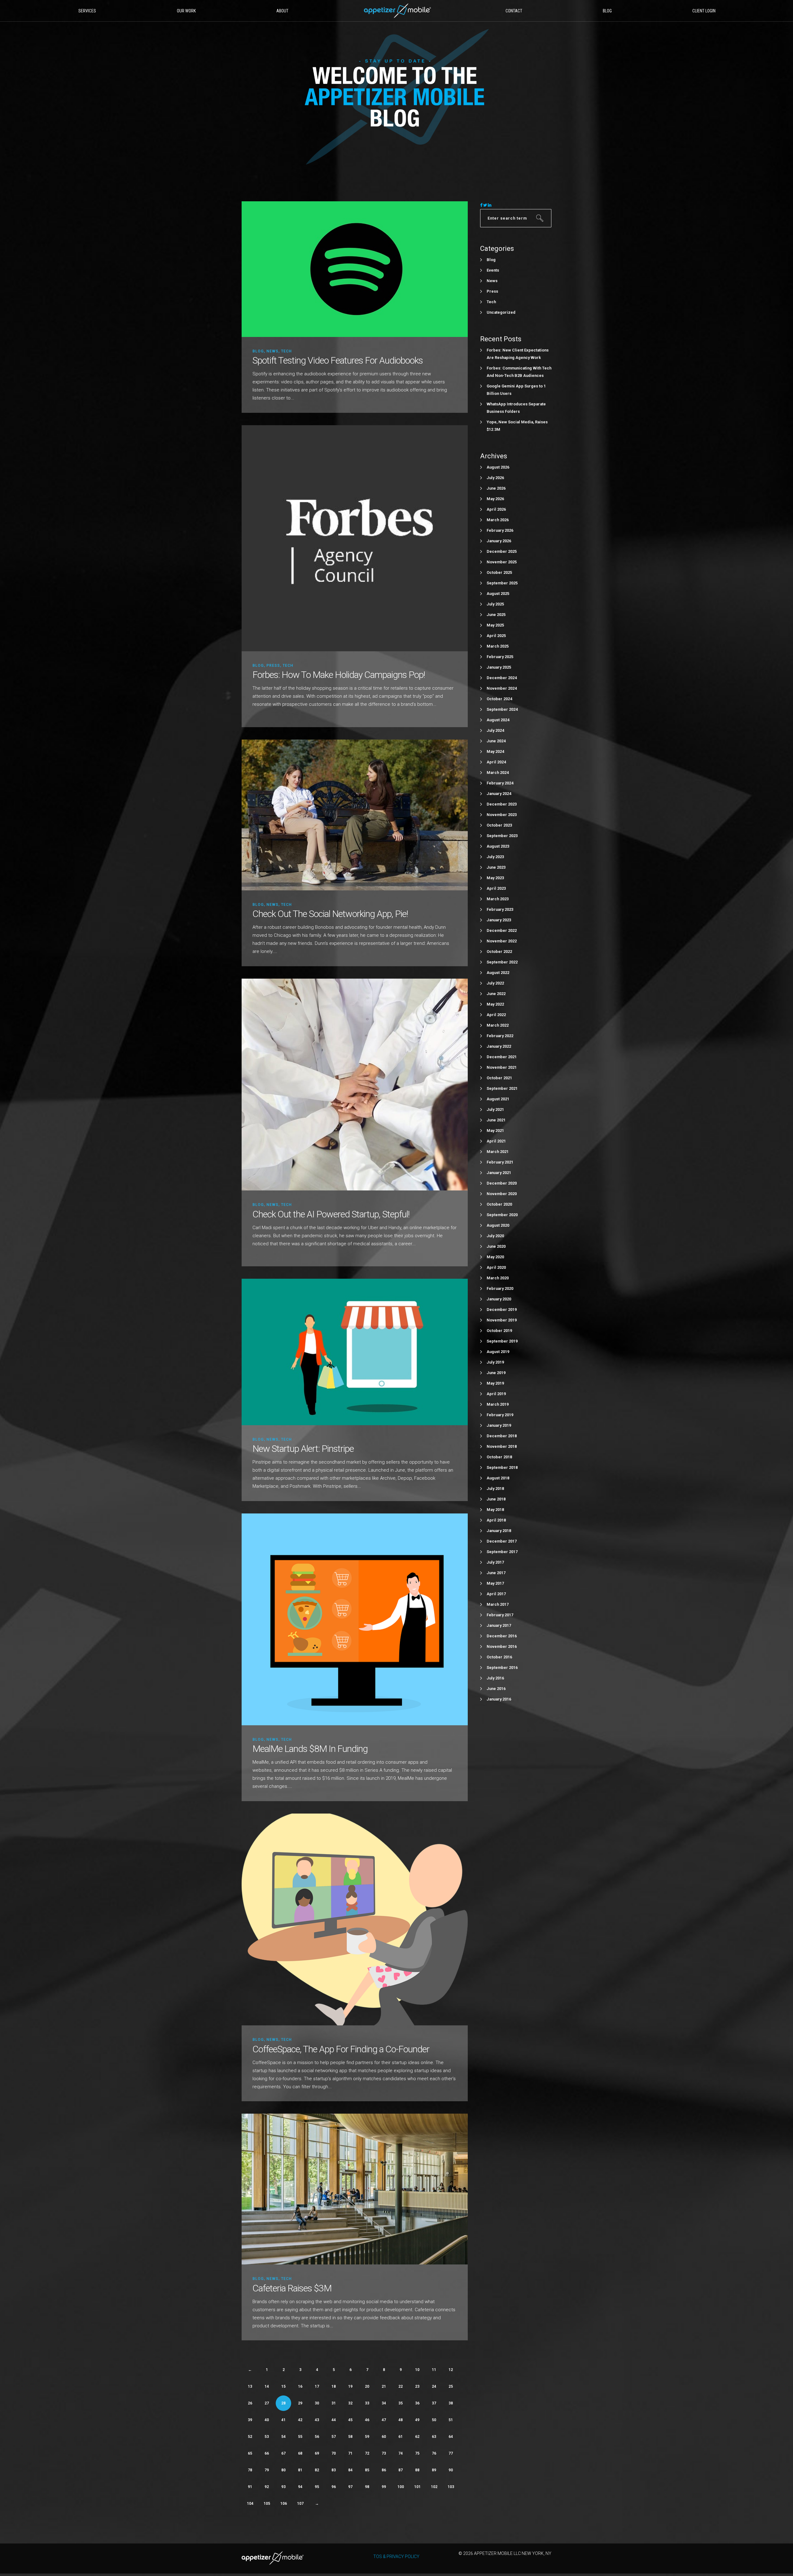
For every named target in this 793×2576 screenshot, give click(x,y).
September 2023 (502, 836)
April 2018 (496, 1520)
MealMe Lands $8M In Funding (310, 1749)
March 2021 (498, 1152)
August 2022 (498, 973)
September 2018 (502, 1467)
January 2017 (499, 1625)
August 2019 (498, 1352)
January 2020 (499, 1299)
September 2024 (502, 709)
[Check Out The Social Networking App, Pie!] (355, 815)
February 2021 (500, 1162)
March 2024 (498, 773)
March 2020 (498, 1278)
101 (417, 2487)
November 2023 (502, 815)
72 (367, 2453)
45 (350, 2420)
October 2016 (499, 1657)
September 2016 (502, 1668)
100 (401, 2487)
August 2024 (498, 720)
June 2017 (496, 1573)
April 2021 (496, 1141)
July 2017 (495, 1562)
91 (250, 2487)
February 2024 (500, 783)
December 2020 (502, 1183)
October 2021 (499, 1078)
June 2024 (496, 741)
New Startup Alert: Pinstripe (303, 1449)
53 (267, 2437)
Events (493, 270)
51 (451, 2420)
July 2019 (495, 1362)
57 (334, 2437)
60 (384, 2437)
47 (384, 2420)
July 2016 (495, 1678)
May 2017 (495, 1583)
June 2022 (496, 994)
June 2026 (496, 488)
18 (334, 2386)
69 (317, 2453)
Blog (258, 351)
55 (300, 2437)
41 (283, 2420)
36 (417, 2403)
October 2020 (499, 1204)
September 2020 (502, 1215)
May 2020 (495, 1257)
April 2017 (496, 1594)
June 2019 (496, 1373)
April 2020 (496, 1267)
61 (401, 2437)
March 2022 (498, 1025)
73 (384, 2453)
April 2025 (496, 636)
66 (267, 2453)
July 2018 (495, 1489)
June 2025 (496, 615)
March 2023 (498, 899)
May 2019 (495, 1383)
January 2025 (499, 667)
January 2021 (499, 1173)
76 (434, 2453)
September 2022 (502, 962)
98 (367, 2487)
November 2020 (502, 1194)
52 (250, 2437)
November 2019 (502, 1320)
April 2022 (496, 1015)
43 (317, 2420)
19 (350, 2386)
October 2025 (499, 572)
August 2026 (498, 467)
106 (284, 2504)
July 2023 (495, 857)
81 (300, 2470)
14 (267, 2386)
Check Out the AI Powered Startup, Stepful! (331, 1214)
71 (350, 2453)
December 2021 (502, 1057)
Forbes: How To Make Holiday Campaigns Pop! (339, 675)
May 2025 (495, 625)
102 (434, 2487)
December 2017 (502, 1541)
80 (283, 2470)
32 (350, 2403)
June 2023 (496, 867)
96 (334, 2487)
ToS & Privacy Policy (396, 2556)
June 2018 (496, 1499)
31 (334, 2403)
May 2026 (495, 499)
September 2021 (502, 1088)
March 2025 (498, 646)
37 (434, 2403)
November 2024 (502, 688)
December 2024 (502, 678)
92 (267, 2487)
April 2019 (496, 1394)
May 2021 (495, 1131)
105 (267, 2504)
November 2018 (502, 1446)
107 (300, 2504)
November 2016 (502, 1646)
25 (451, 2386)
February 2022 (500, 1036)
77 (451, 2453)
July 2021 (495, 1109)
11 (434, 2370)
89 (434, 2470)
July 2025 (495, 604)
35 (401, 2403)
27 (267, 2403)
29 (300, 2403)
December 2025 (502, 551)
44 (334, 2420)
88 (417, 2470)
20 (367, 2386)
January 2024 (499, 794)
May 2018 (495, 1510)
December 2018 (502, 1436)
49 (417, 2420)
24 (434, 2386)
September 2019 (502, 1341)
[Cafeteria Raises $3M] (355, 2189)
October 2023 (499, 825)
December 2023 (502, 804)
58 (350, 2437)
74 (401, 2453)
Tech (286, 351)
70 (334, 2453)
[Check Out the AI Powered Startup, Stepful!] (355, 1084)
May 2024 (495, 751)
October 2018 (499, 1457)
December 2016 (502, 1636)
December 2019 (502, 1310)
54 (283, 2437)
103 (451, 2487)
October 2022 (499, 952)
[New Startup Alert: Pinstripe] (355, 1352)
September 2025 (502, 583)
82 (317, 2470)
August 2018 (498, 1478)
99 (384, 2487)
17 (317, 2386)
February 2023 (500, 909)
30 (317, 2403)
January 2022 (499, 1046)
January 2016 (499, 1699)
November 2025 (502, 562)
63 (434, 2437)
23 (417, 2386)
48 (401, 2420)
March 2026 (498, 520)
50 (434, 2420)
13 (250, 2386)
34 (384, 2403)
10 (417, 2370)
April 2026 (496, 509)
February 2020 (500, 1288)
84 (350, 2470)
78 (250, 2470)
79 (267, 2470)
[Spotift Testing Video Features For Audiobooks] (355, 269)
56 (317, 2437)
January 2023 (499, 920)
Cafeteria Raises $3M (292, 2288)
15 (283, 2386)
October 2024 (499, 699)
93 (283, 2487)
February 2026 (500, 530)
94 (300, 2487)
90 (451, 2470)
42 (300, 2420)
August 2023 (498, 846)
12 (451, 2370)
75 (417, 2453)
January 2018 (499, 1531)
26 (250, 2403)
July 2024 (495, 730)
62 (417, 2437)
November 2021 (502, 1067)
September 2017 (502, 1552)
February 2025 (500, 657)
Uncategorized (501, 312)
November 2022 (502, 941)
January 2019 (499, 1425)
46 (367, 2420)
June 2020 (496, 1246)
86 (384, 2470)
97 (350, 2487)
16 (300, 2386)
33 (367, 2403)
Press (273, 666)
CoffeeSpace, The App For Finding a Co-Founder (341, 2049)
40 (267, 2420)
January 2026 (499, 541)
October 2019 (499, 1331)
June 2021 (496, 1120)
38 (451, 2403)
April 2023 (496, 888)
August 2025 (498, 594)
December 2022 (502, 930)
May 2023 (495, 878)
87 (401, 2470)
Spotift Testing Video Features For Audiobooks (338, 360)
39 (250, 2420)
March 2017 (498, 1604)
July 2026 (495, 478)
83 (334, 2470)
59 (367, 2437)
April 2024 (496, 762)
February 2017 (500, 1615)
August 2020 (498, 1225)
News (272, 351)
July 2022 (495, 983)
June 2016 (496, 1689)
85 (367, 2470)
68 (300, 2453)
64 (451, 2437)
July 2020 (495, 1236)
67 (283, 2453)
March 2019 (498, 1404)
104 (250, 2504)
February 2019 (500, 1415)
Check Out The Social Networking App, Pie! (330, 914)
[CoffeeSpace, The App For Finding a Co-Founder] (355, 1919)
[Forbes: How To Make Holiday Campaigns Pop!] (355, 538)
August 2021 (498, 1099)
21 (384, 2386)
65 (250, 2453)
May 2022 (495, 1004)
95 (317, 2487)
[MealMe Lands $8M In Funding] (355, 1619)
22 (401, 2386)
